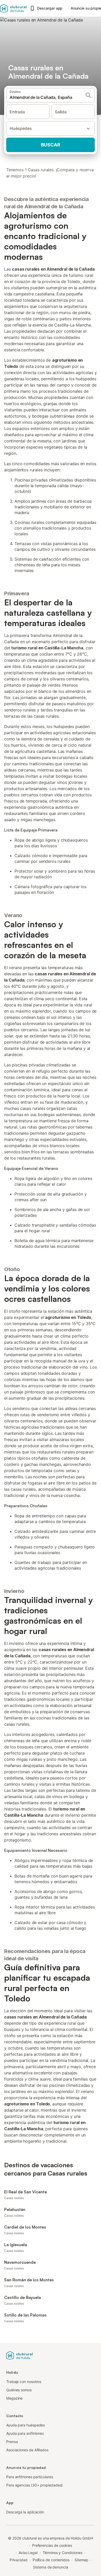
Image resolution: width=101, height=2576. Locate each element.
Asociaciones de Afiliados (27, 2450)
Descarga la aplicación (25, 2512)
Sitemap (81, 2560)
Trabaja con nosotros (24, 2382)
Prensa (12, 2442)
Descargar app (50, 8)
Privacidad (19, 2560)
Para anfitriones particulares (30, 2477)
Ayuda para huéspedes (26, 2425)
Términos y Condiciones (63, 2553)
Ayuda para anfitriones (25, 2433)
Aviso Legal (28, 2553)
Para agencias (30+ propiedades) (34, 2485)
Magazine (14, 2398)
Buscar (51, 145)
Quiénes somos (19, 2390)
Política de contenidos (51, 2560)
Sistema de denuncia (50, 2567)
